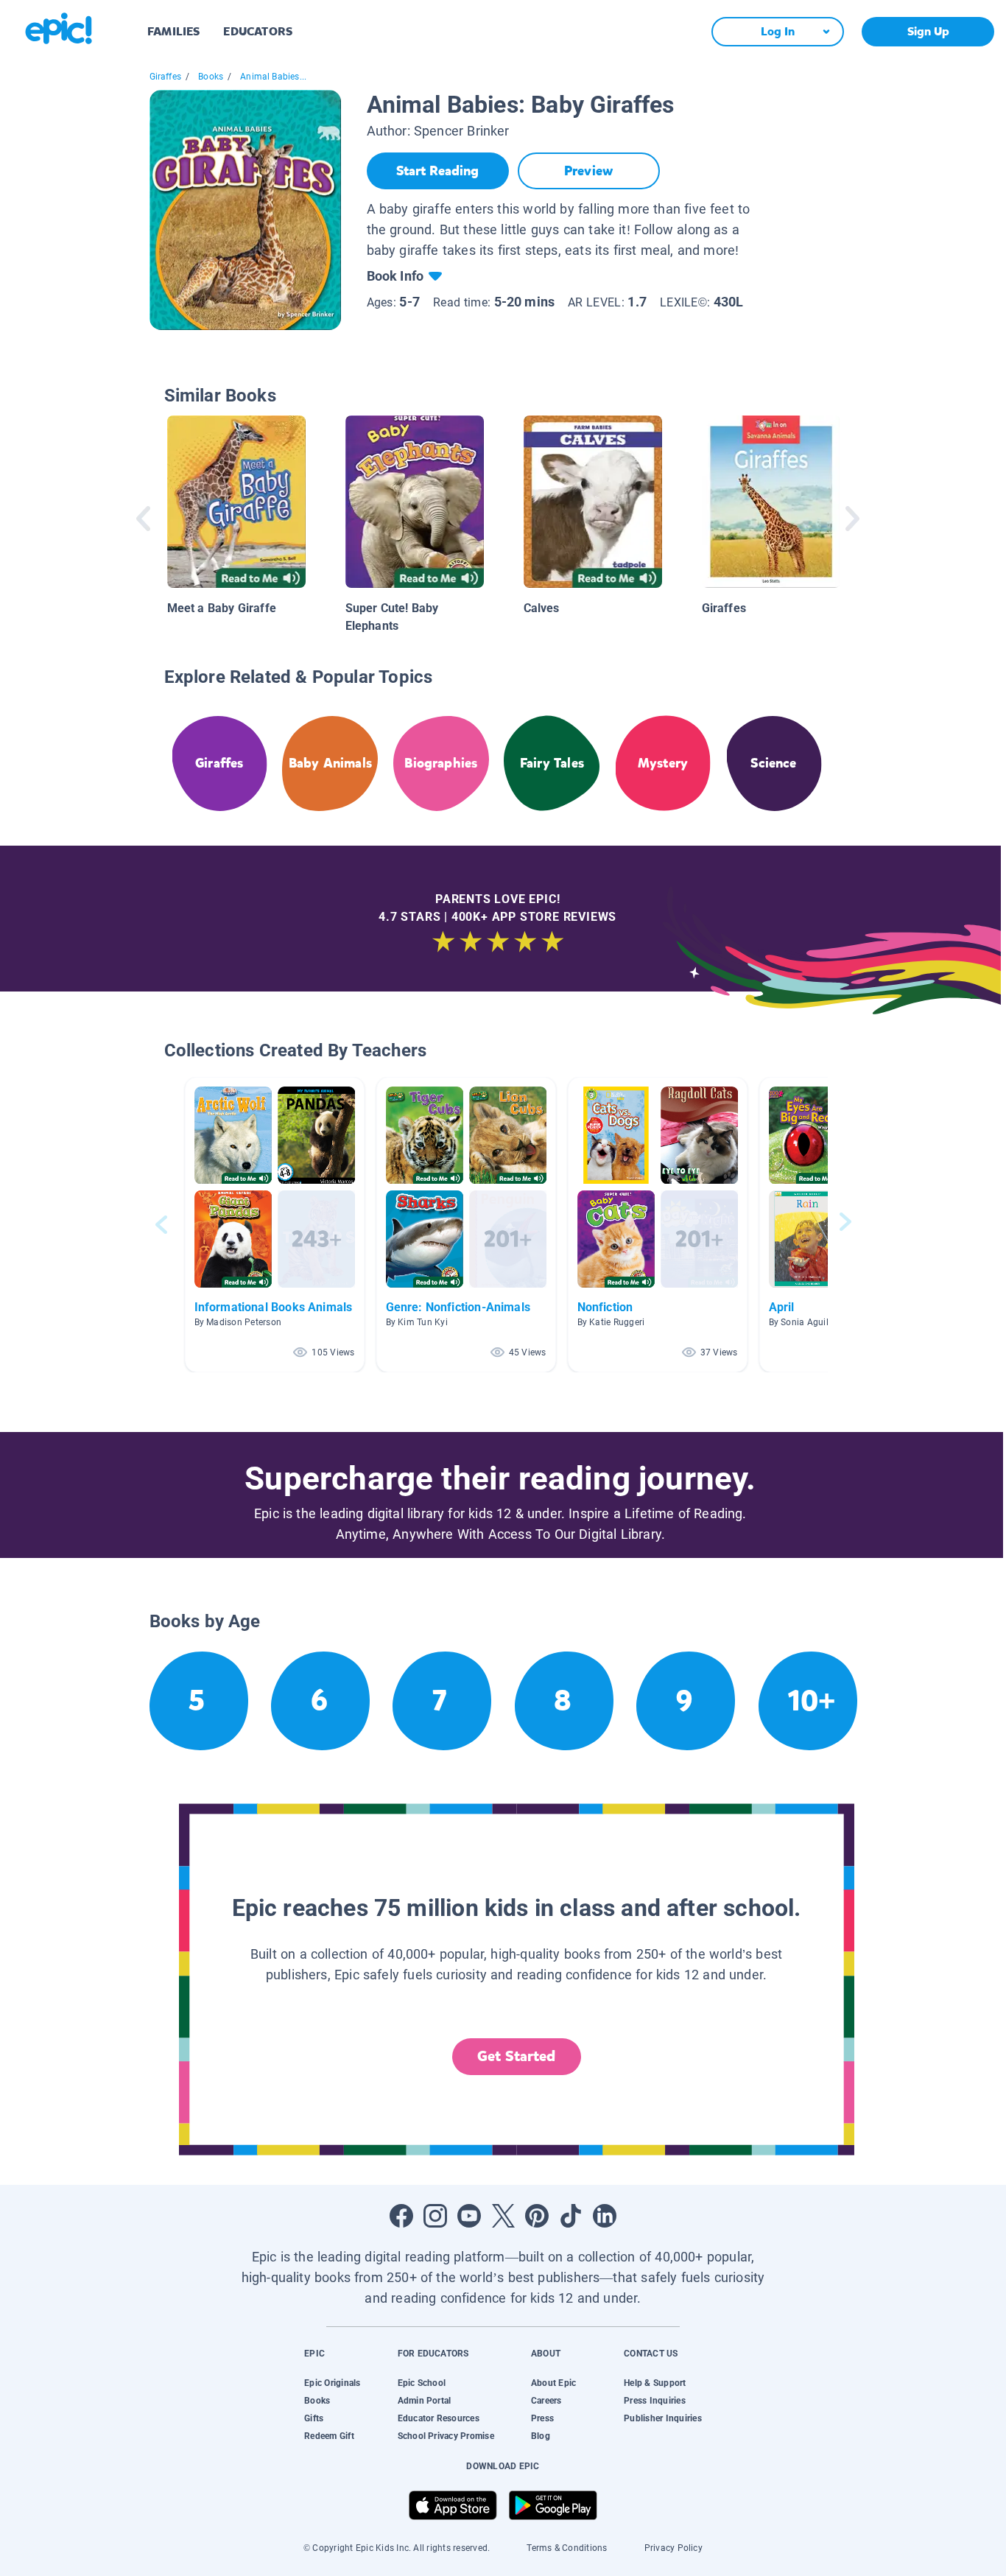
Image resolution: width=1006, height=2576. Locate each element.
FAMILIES (173, 31)
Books (211, 77)
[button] (275, 1225)
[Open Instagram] (435, 2216)
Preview (588, 171)
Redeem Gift (329, 2436)
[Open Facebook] (401, 2216)
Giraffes (165, 77)
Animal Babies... (273, 77)
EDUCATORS (258, 31)
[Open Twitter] (503, 2216)
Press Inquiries (655, 2401)
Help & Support (655, 2383)
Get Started (516, 2056)
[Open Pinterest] (537, 2216)
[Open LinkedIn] (605, 2216)
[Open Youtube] (469, 2216)
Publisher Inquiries (663, 2418)
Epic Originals (332, 2383)
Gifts (314, 2418)
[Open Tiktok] (571, 2216)
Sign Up (928, 31)
